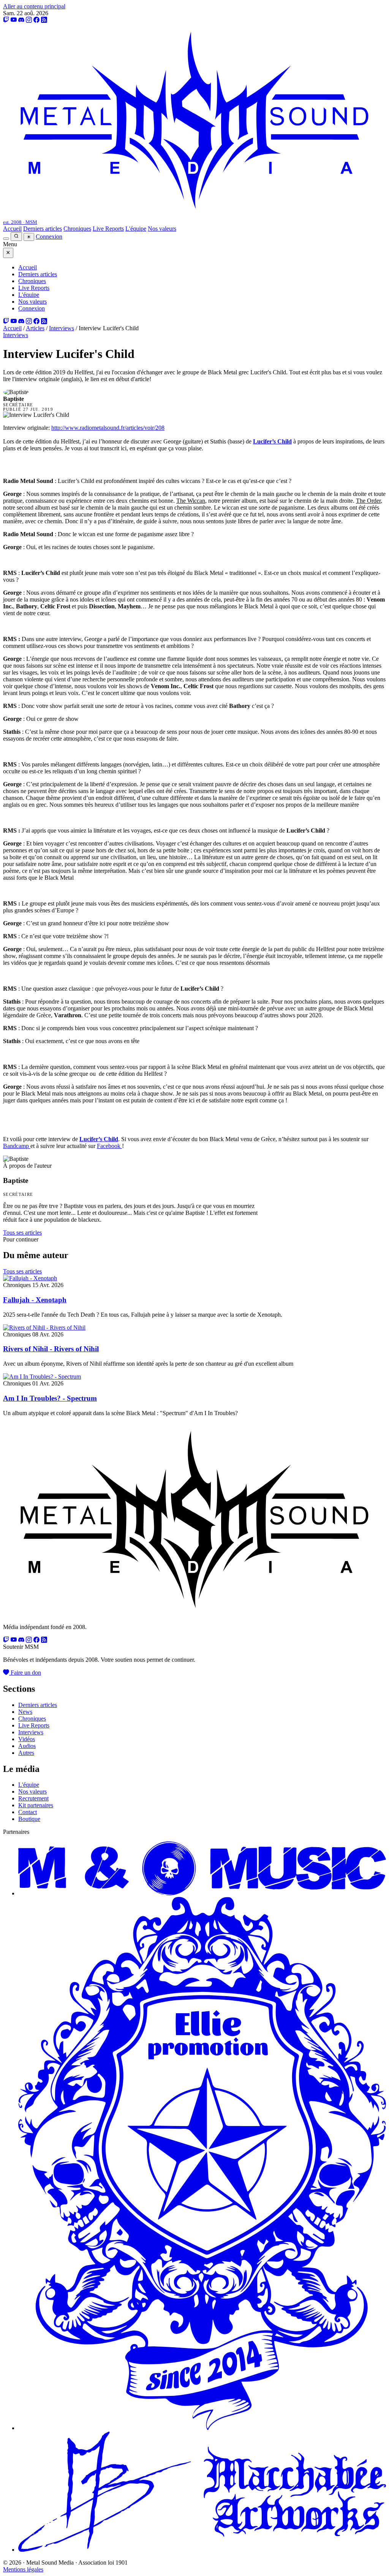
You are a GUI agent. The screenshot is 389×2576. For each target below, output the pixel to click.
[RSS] (44, 20)
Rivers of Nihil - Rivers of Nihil (51, 1349)
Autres (26, 1753)
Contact (28, 1812)
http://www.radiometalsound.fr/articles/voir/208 (108, 428)
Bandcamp (17, 1146)
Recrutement (33, 1798)
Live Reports (108, 229)
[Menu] (6, 239)
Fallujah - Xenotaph (35, 1300)
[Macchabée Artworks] (202, 2550)
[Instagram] (29, 20)
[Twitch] (6, 20)
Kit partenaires (36, 1805)
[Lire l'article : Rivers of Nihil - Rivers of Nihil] (44, 1328)
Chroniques (77, 229)
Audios (27, 1746)
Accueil (12, 229)
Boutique (29, 1819)
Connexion (49, 237)
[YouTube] (14, 20)
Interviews (62, 328)
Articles (35, 328)
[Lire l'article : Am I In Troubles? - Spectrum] (42, 1377)
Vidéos (27, 1739)
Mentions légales (23, 2569)
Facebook (109, 1146)
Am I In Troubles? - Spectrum (50, 1398)
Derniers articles (43, 229)
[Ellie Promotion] (202, 2428)
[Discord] (21, 20)
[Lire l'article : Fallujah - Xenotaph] (30, 1278)
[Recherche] (16, 237)
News (25, 1712)
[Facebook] (36, 20)
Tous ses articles (22, 1233)
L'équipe (136, 229)
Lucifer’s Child (272, 441)
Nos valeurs (162, 229)
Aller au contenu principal (34, 6)
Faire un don (25, 1673)
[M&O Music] (202, 1893)
